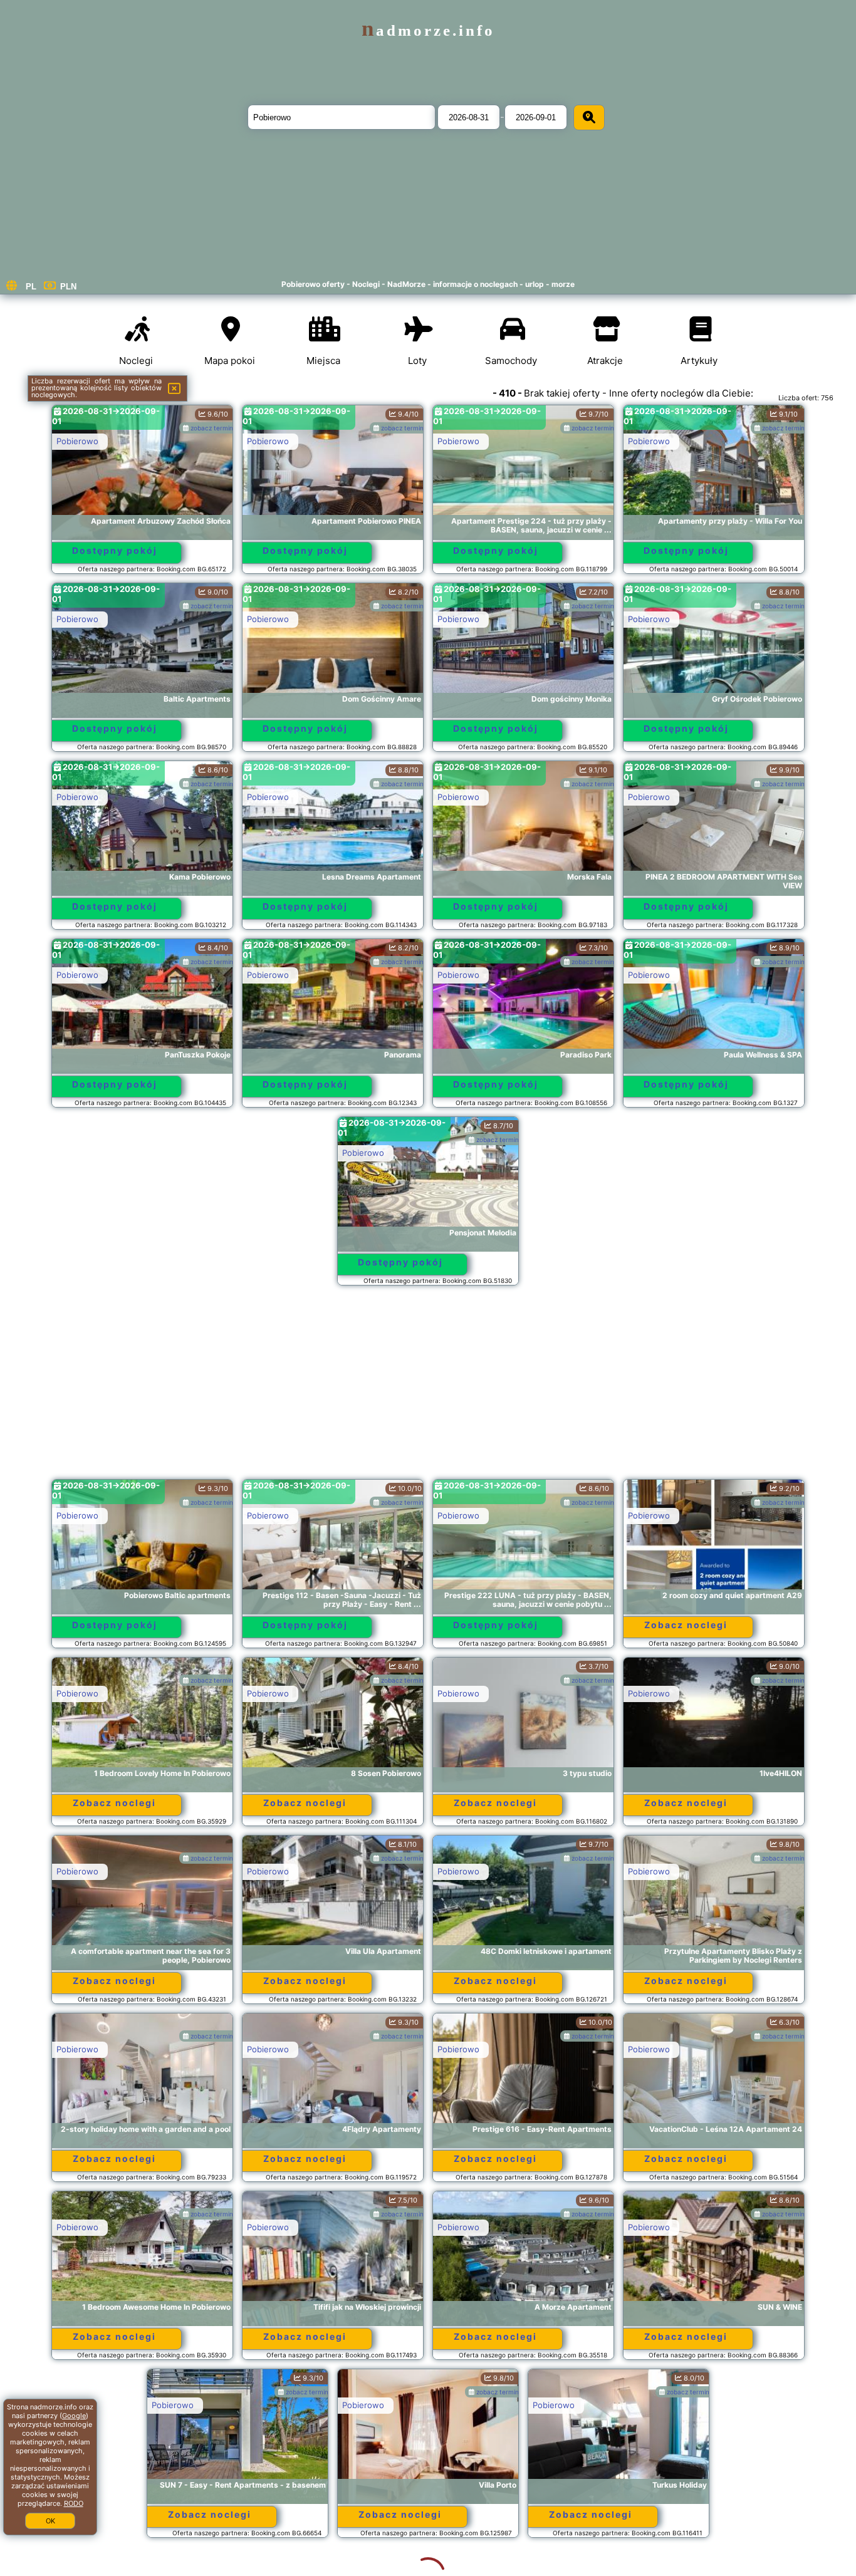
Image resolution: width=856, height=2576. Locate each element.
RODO (74, 2503)
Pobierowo (77, 441)
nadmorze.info (428, 30)
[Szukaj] (589, 117)
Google (74, 2416)
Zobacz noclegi (686, 1625)
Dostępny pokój (115, 550)
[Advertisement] (428, 1388)
